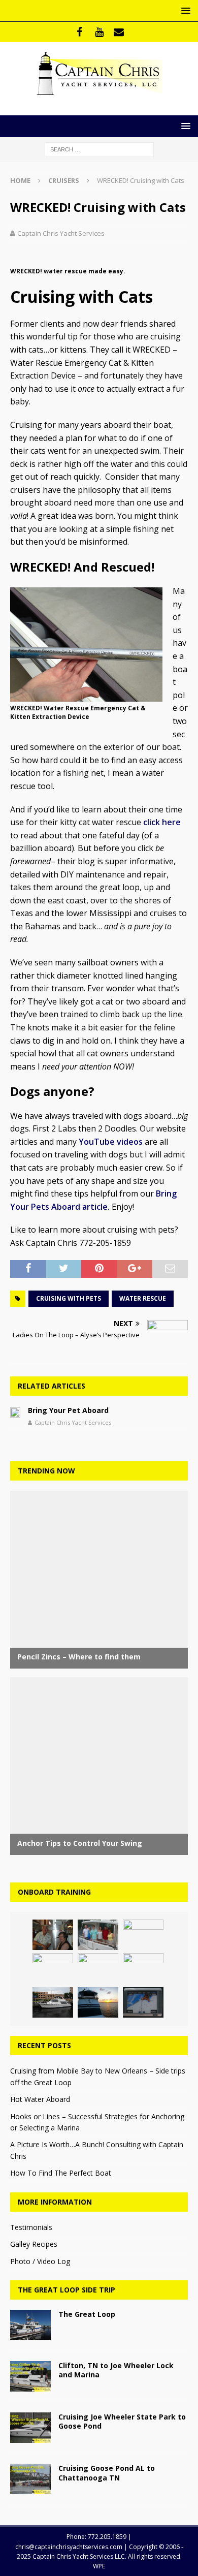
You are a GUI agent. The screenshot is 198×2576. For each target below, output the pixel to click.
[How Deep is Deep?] (143, 2002)
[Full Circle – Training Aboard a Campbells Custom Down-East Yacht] (98, 1968)
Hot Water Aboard (40, 2099)
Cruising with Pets (69, 1298)
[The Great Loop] (30, 2325)
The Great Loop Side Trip (67, 2290)
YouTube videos (111, 1142)
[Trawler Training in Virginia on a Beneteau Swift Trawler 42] (98, 1935)
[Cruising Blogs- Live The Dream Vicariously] (98, 2002)
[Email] (119, 32)
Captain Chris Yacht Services (61, 233)
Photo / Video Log (40, 2261)
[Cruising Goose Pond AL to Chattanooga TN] (30, 2479)
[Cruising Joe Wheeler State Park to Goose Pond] (30, 2428)
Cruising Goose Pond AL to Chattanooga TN (107, 2473)
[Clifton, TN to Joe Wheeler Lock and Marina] (30, 2376)
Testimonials (31, 2227)
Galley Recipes (34, 2244)
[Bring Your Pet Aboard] (15, 1411)
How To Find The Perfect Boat (61, 2173)
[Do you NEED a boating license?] (143, 1968)
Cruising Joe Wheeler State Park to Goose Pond (122, 2421)
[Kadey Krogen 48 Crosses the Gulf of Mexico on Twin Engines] (53, 1935)
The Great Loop (87, 2314)
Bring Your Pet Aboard (68, 1410)
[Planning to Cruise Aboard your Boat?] (143, 1935)
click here (162, 822)
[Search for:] (99, 149)
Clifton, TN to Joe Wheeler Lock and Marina (116, 2370)
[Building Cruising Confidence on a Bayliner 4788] (53, 2002)
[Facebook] (79, 32)
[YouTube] (99, 32)
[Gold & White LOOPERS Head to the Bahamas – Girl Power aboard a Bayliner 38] (53, 1968)
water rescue (143, 1298)
